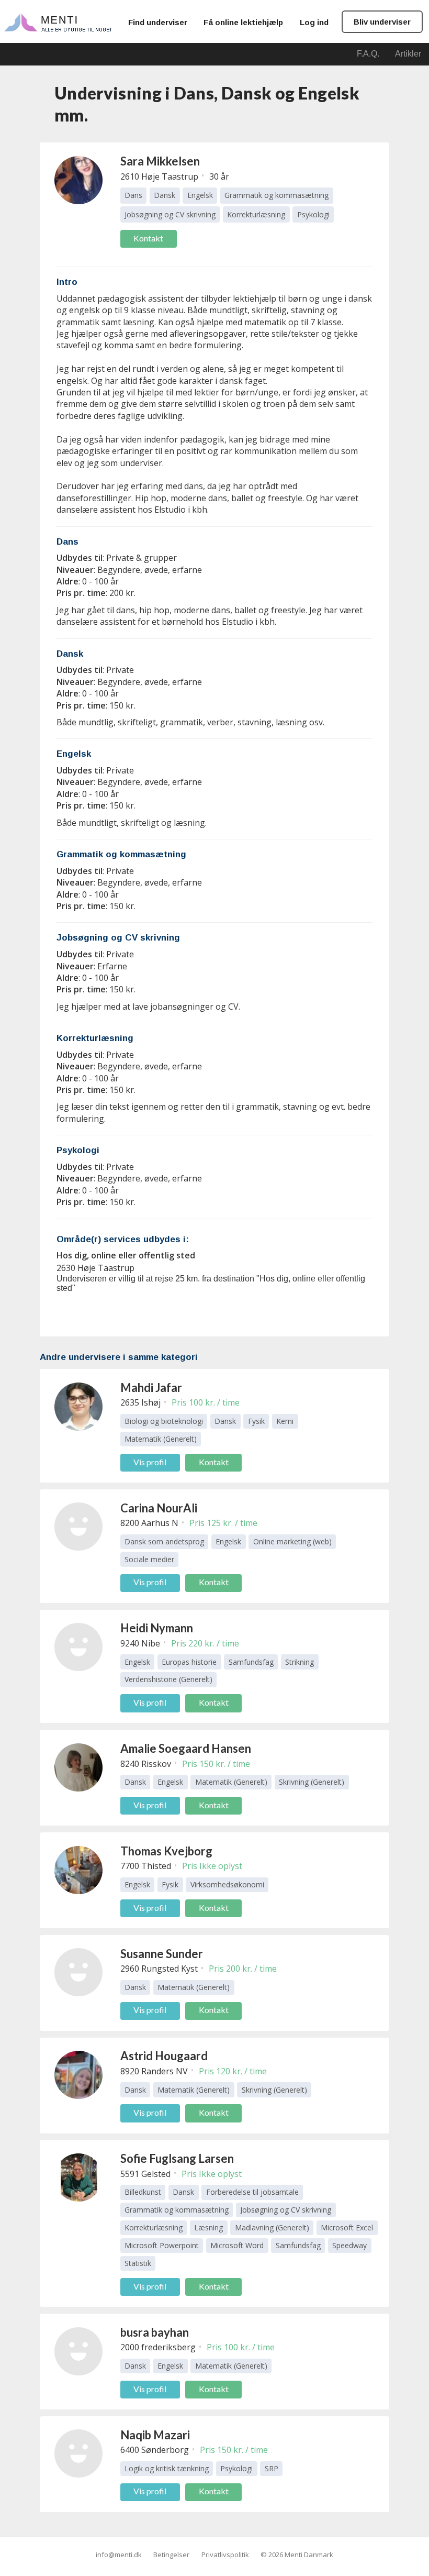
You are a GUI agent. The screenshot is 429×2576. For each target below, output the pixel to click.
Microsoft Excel (347, 2227)
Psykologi (313, 214)
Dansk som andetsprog (164, 1541)
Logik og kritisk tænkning (167, 2468)
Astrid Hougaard (164, 2056)
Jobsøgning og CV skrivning (170, 214)
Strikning (300, 1662)
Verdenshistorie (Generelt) (168, 1679)
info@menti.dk (119, 2555)
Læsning (208, 2227)
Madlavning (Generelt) (272, 2227)
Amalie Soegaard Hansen (186, 1748)
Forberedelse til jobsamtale (252, 2192)
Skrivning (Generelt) (312, 1782)
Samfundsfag (251, 1662)
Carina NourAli (159, 1508)
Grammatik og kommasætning (276, 195)
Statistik (138, 2263)
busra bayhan (155, 2332)
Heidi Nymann (157, 1628)
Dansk (165, 195)
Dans (133, 195)
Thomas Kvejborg (166, 1851)
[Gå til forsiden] (58, 22)
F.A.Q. (368, 54)
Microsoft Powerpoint (162, 2245)
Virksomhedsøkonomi (227, 1884)
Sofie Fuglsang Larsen (177, 2158)
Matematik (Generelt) (161, 1439)
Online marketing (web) (292, 1541)
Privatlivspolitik (225, 2555)
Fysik (256, 1421)
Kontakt (148, 238)
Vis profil (150, 1462)
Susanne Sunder (162, 1954)
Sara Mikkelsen (160, 161)
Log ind (314, 22)
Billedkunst (143, 2192)
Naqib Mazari (155, 2435)
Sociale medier (149, 1559)
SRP (272, 2468)
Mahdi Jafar (151, 1387)
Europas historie (189, 1662)
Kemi (285, 1421)
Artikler (408, 54)
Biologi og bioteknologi (164, 1421)
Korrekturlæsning (256, 214)
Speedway (349, 2245)
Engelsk (200, 195)
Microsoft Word (237, 2245)
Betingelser (171, 2555)
